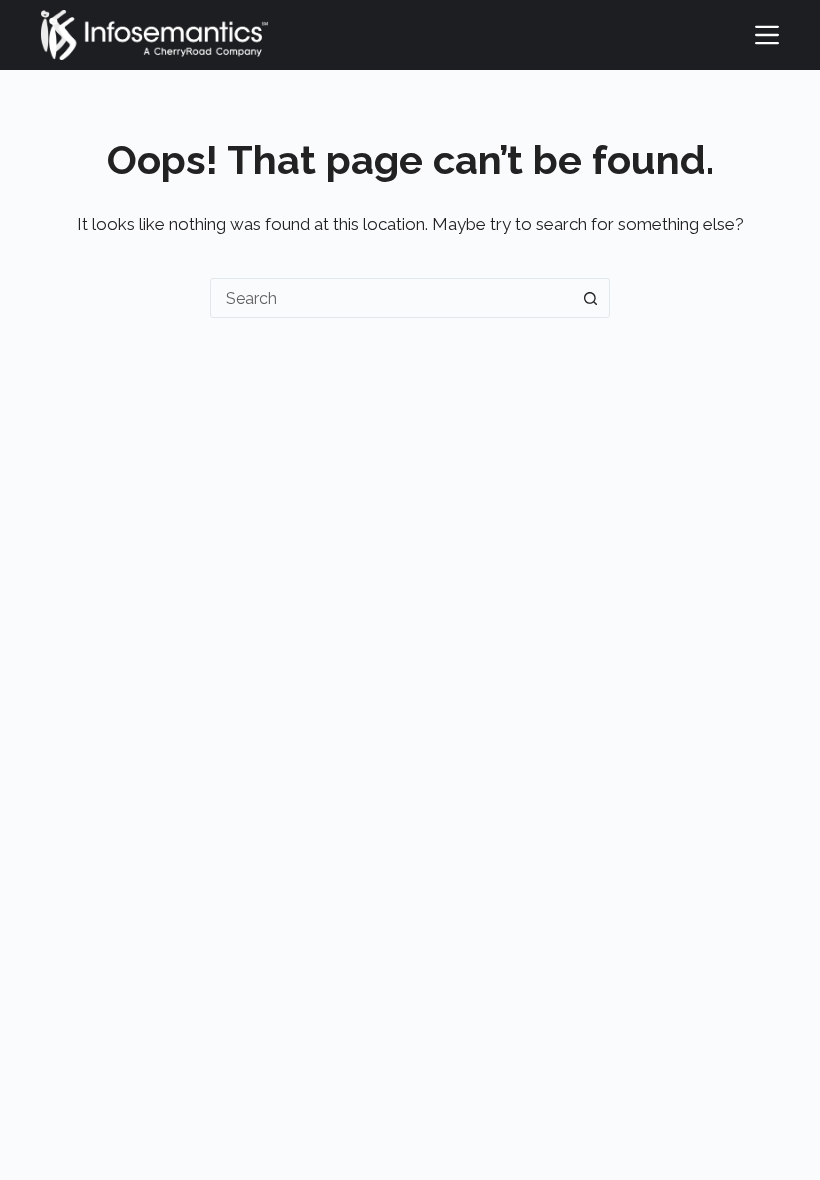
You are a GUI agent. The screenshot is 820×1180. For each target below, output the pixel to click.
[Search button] (590, 298)
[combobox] (391, 298)
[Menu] (767, 35)
